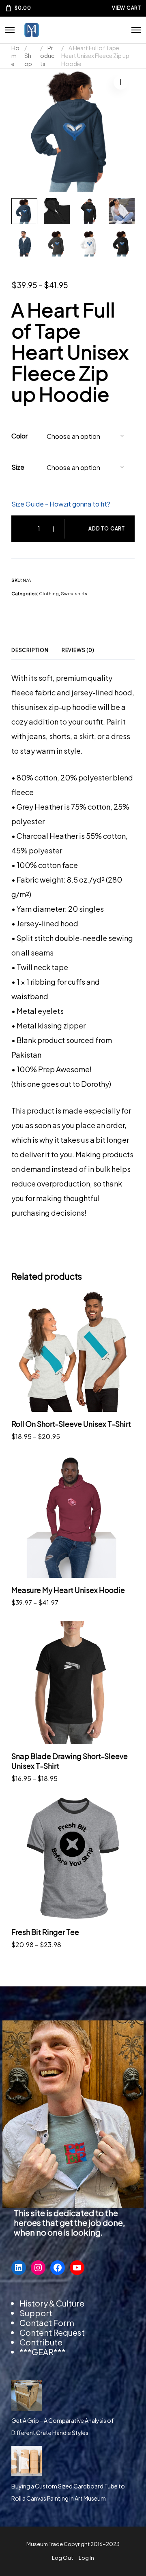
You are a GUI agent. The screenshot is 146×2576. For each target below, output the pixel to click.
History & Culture (52, 2303)
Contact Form (47, 2323)
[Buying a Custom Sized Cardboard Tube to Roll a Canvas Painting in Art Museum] (27, 2461)
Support (36, 2313)
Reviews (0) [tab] (78, 650)
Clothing (49, 593)
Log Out (62, 2558)
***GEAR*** (43, 2352)
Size (18, 467)
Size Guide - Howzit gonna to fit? (61, 504)
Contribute (41, 2342)
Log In (86, 2558)
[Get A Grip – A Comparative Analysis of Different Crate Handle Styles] (27, 2395)
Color (19, 436)
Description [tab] (30, 650)
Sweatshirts (74, 593)
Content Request (52, 2332)
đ (121, 82)
